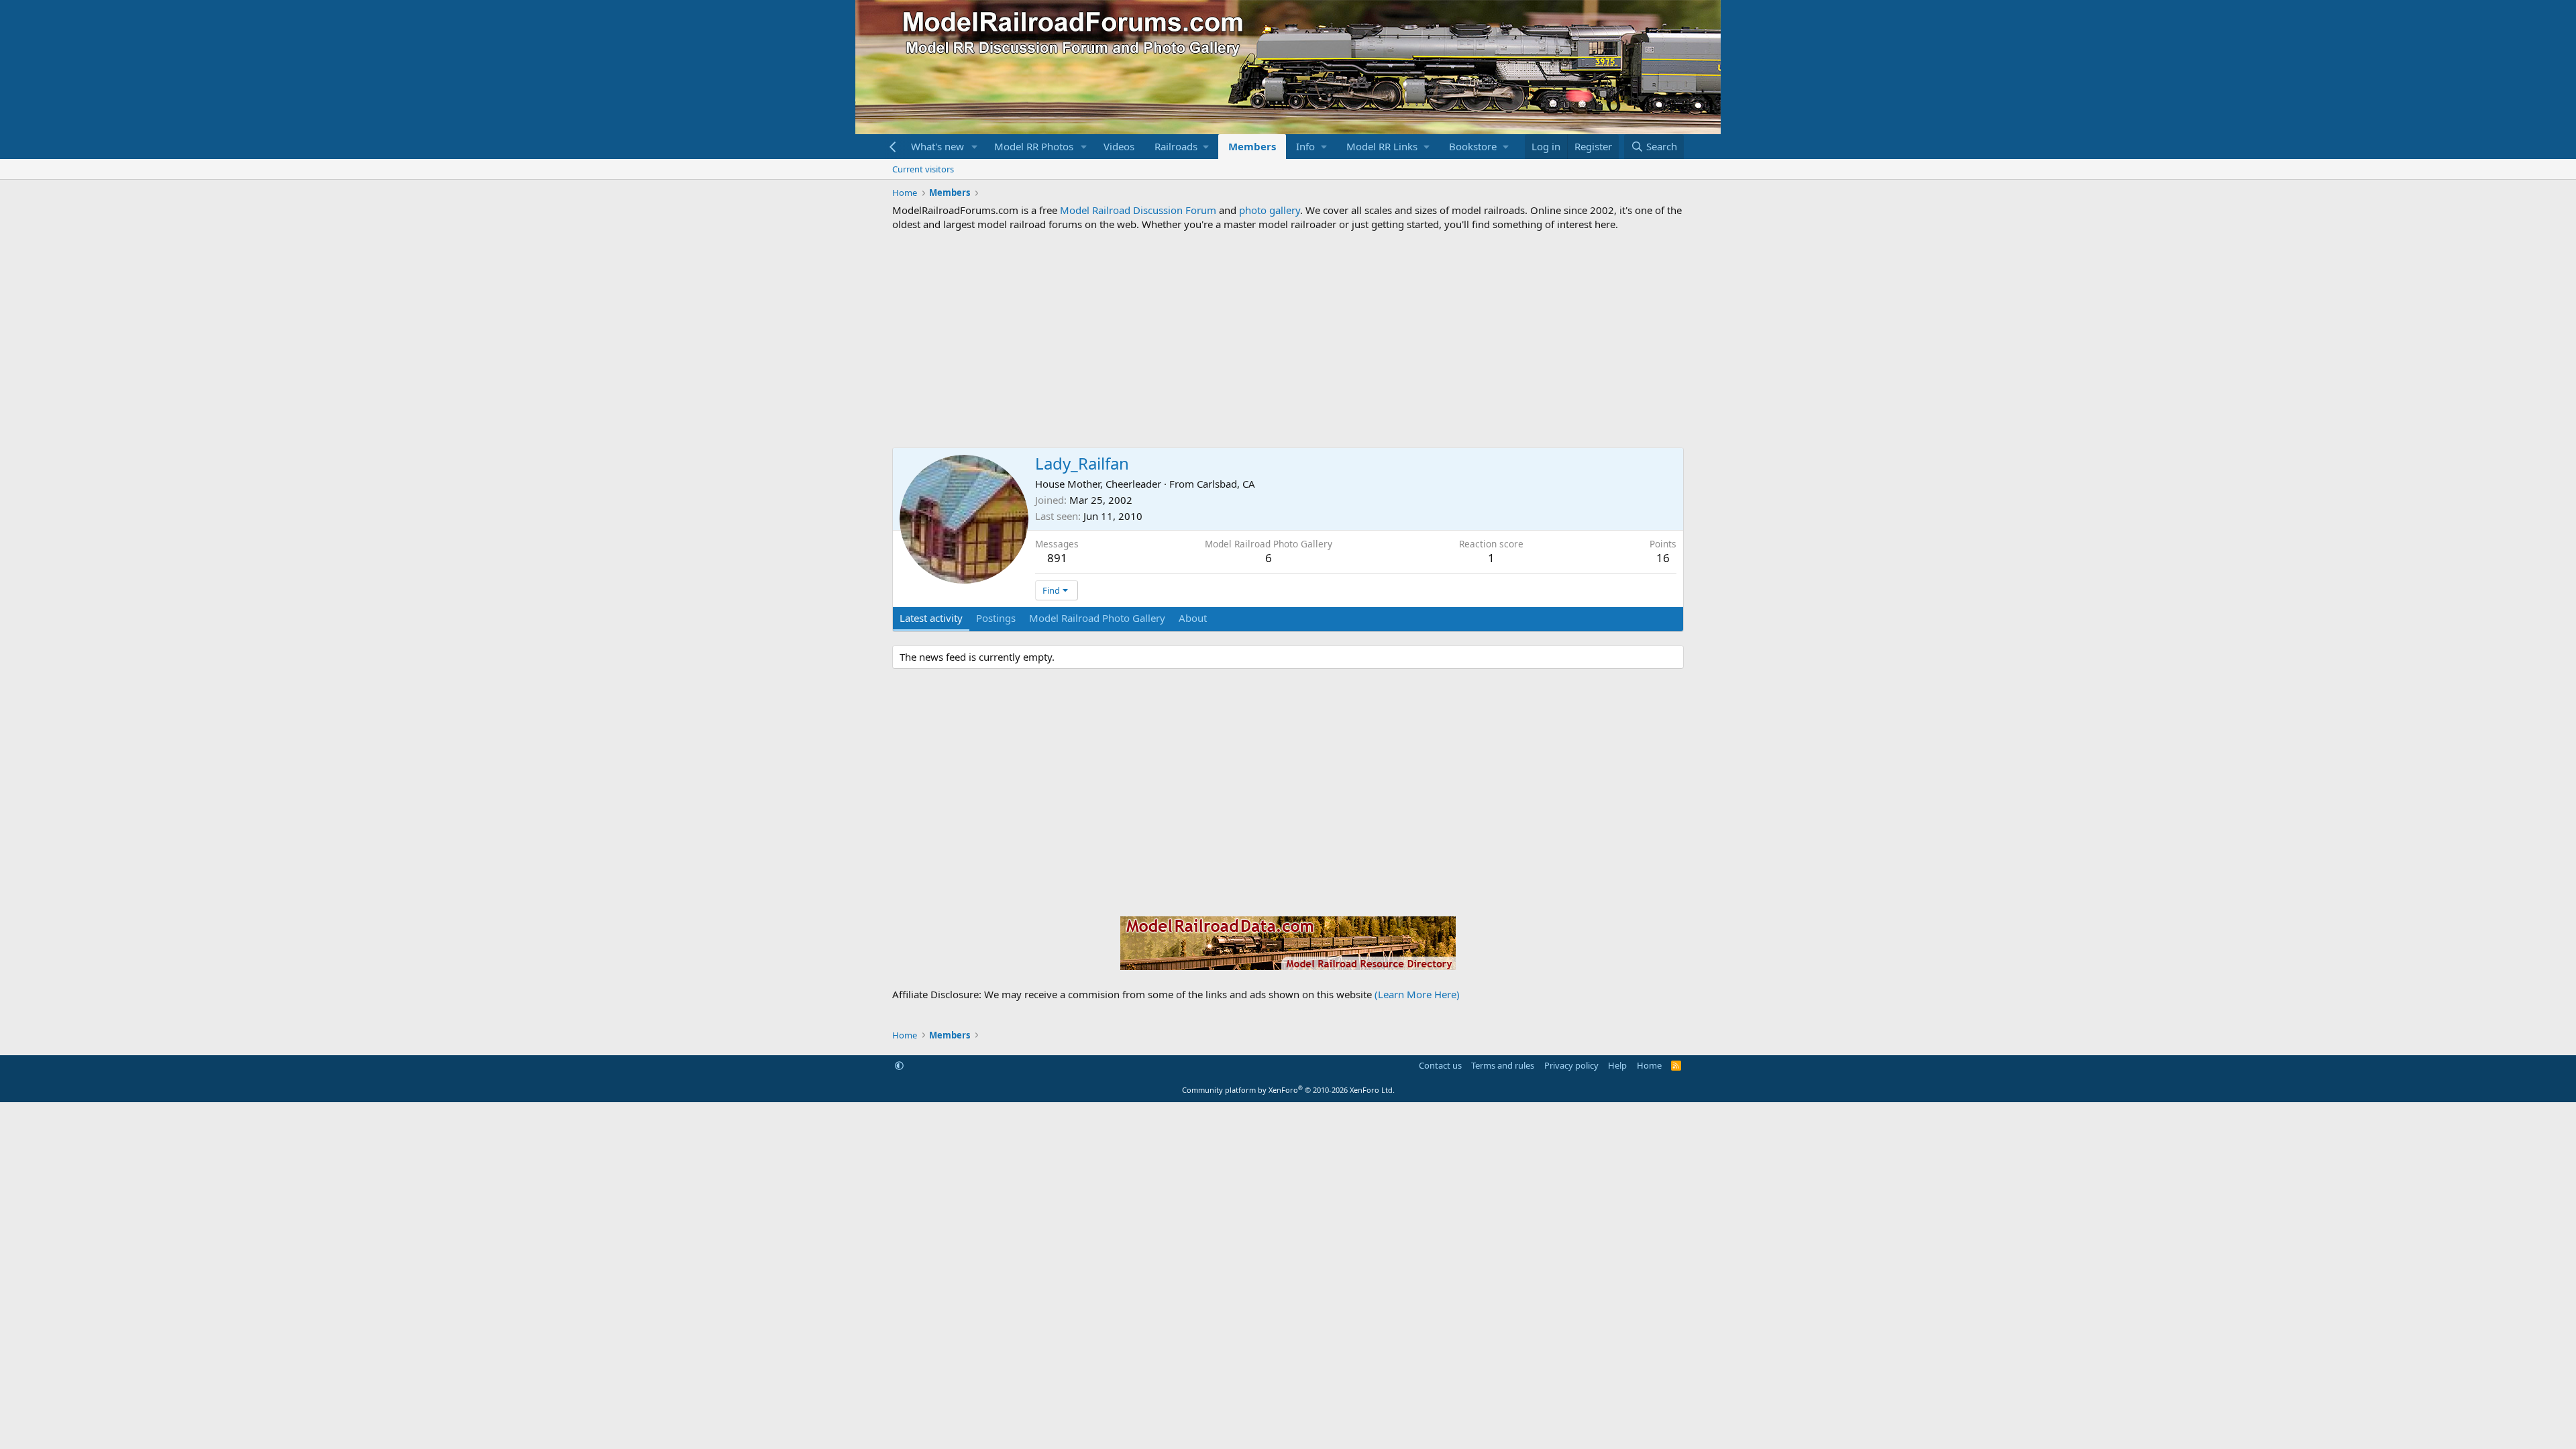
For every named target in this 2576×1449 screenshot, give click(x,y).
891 (1057, 558)
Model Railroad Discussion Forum (1138, 210)
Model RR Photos (1034, 146)
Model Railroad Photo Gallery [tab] (1097, 618)
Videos (1119, 146)
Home (1649, 1065)
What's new (937, 146)
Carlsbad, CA (1226, 484)
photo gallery (1270, 210)
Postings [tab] (996, 618)
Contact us (1440, 1065)
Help (1617, 1065)
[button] (975, 147)
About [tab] (1193, 618)
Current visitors (923, 169)
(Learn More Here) (1417, 994)
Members (1252, 146)
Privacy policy (1571, 1065)
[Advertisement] (1288, 339)
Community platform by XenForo (1288, 1090)
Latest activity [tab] (931, 618)
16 (1663, 558)
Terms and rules (1503, 1065)
